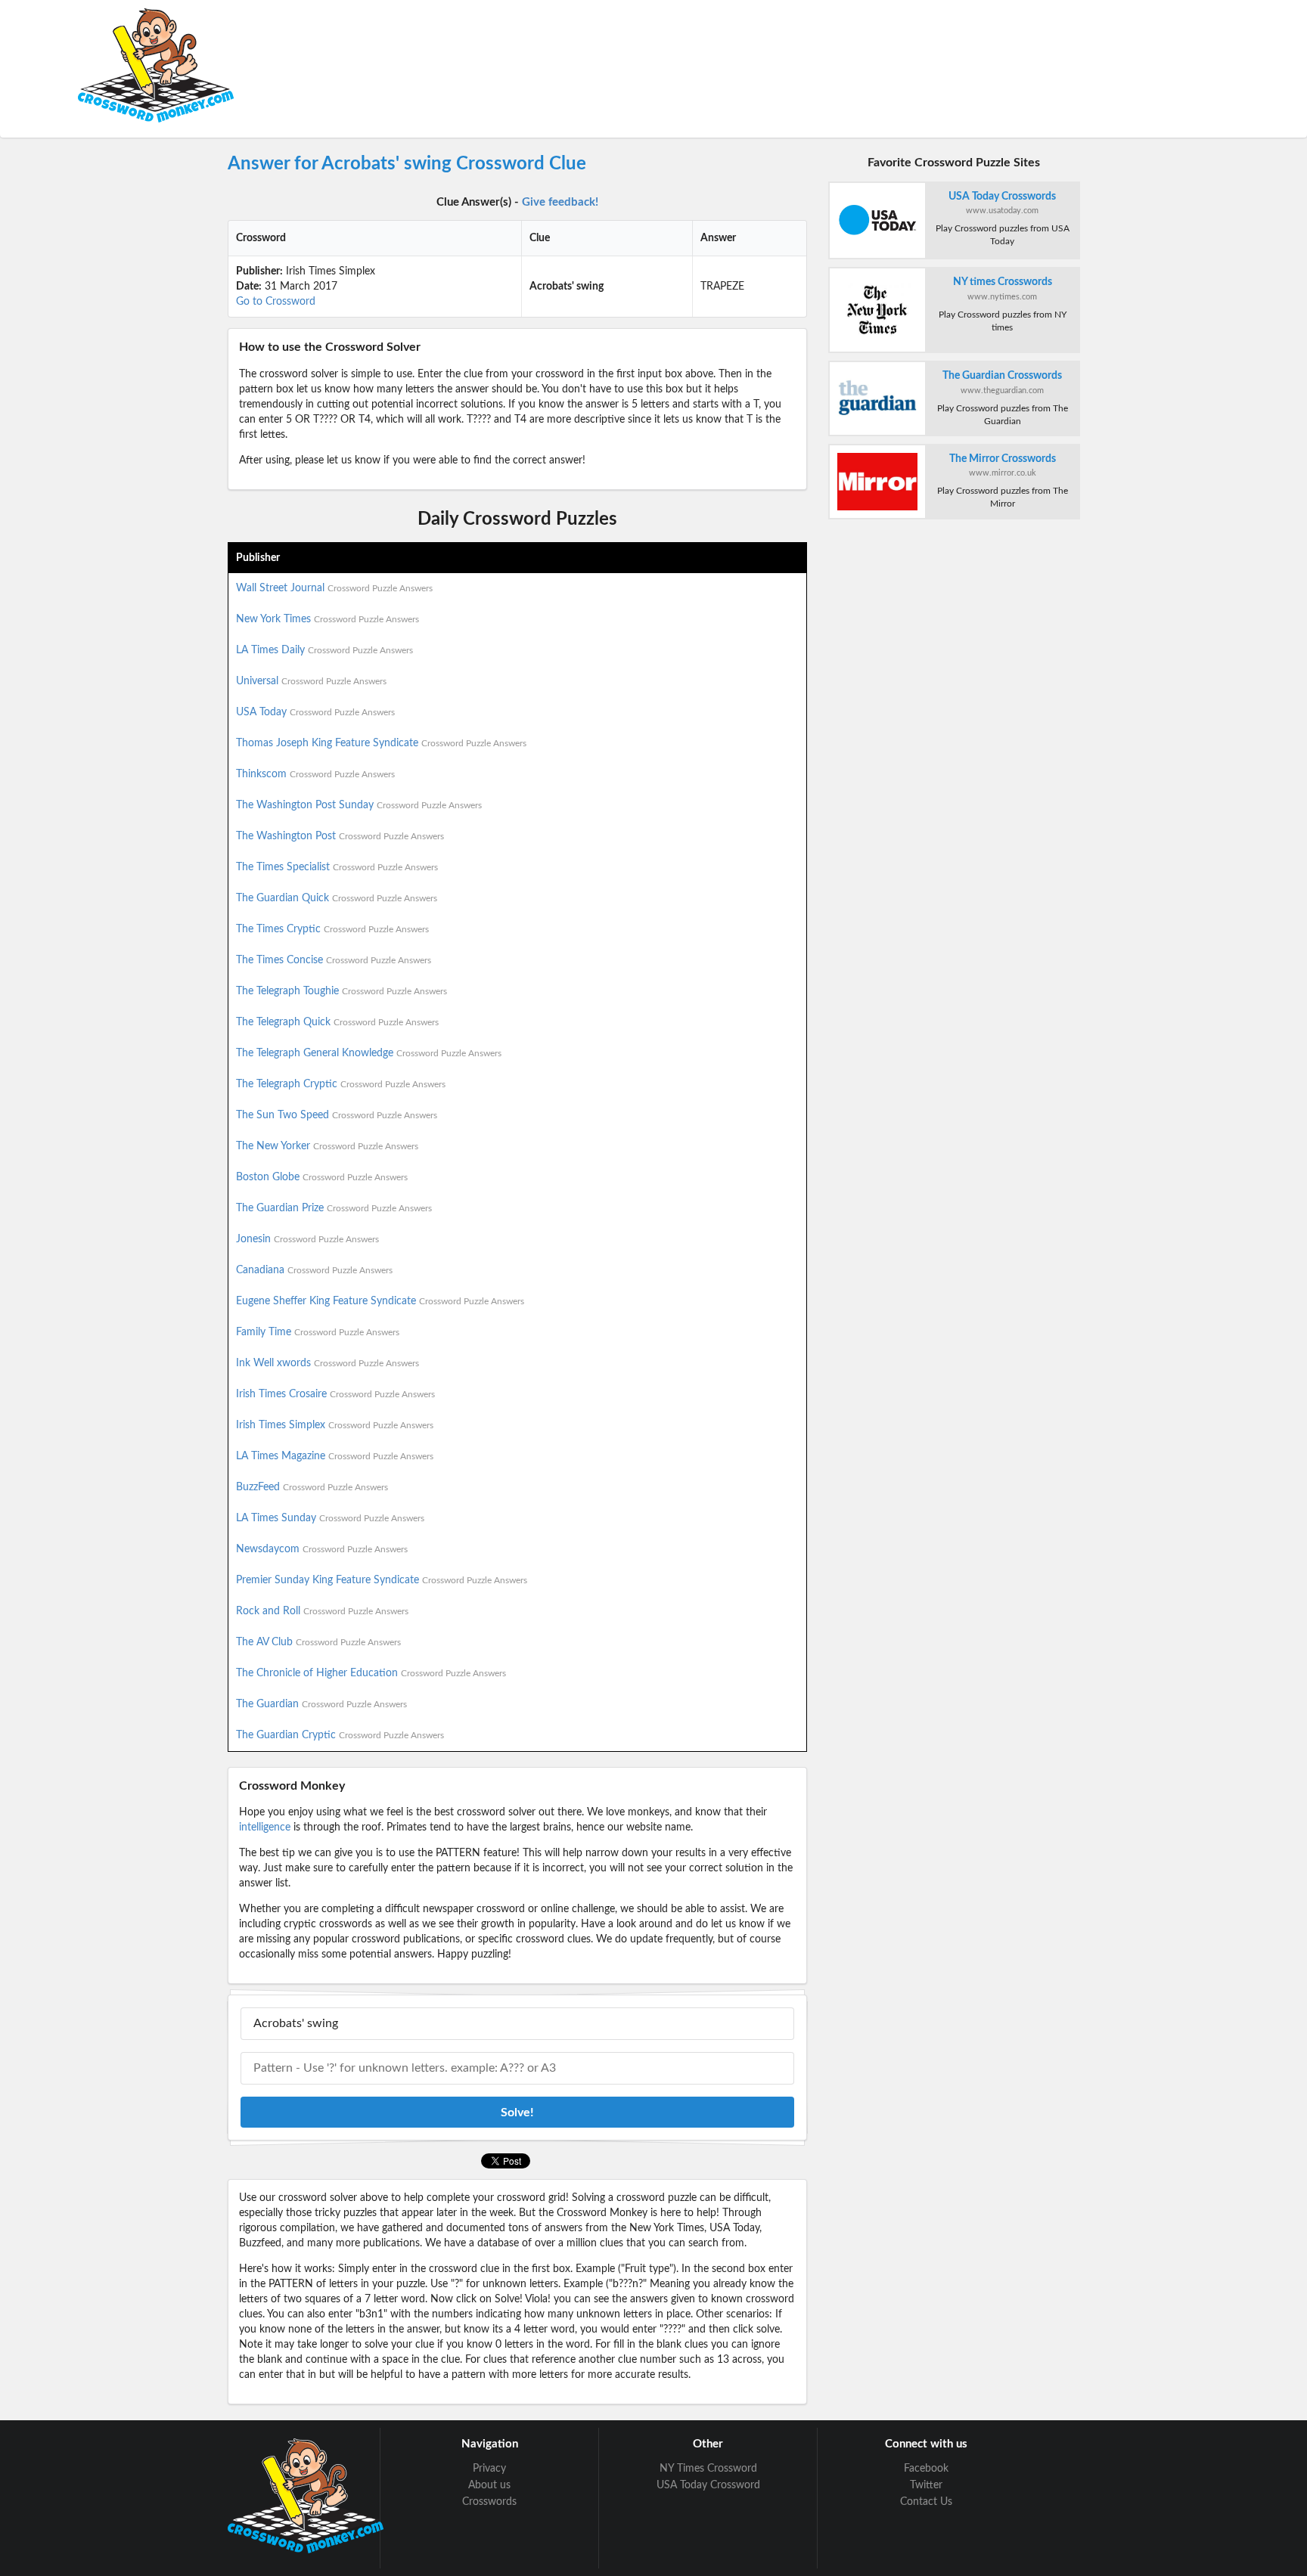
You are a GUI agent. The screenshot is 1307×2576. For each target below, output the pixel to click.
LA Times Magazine (335, 1456)
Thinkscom (315, 774)
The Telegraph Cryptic (341, 1084)
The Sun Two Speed (337, 1115)
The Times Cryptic (332, 929)
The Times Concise (334, 960)
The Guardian (321, 1704)
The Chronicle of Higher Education (371, 1673)
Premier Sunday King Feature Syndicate (382, 1580)
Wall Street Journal (334, 588)
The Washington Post (340, 836)
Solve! (517, 2113)
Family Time (318, 1332)
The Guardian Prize (334, 1208)
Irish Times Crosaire (335, 1394)
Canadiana (314, 1270)
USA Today (315, 712)
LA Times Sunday (330, 1518)
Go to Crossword (276, 302)
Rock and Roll (322, 1611)
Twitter (926, 2485)
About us (489, 2485)
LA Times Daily (324, 650)
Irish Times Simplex (335, 1425)
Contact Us (926, 2502)
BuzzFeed (312, 1487)
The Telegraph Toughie (341, 991)
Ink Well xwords (328, 1363)
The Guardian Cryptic (340, 1735)
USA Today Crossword (708, 2485)
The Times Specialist (337, 867)
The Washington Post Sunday (359, 805)
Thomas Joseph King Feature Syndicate (381, 743)
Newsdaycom (322, 1549)
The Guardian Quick (337, 898)
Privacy (489, 2469)
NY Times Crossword (708, 2469)
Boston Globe (322, 1177)
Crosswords (489, 2502)
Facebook (926, 2469)
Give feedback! (560, 202)
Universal (311, 681)
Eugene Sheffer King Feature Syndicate (380, 1301)
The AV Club (318, 1642)
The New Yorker (327, 1146)
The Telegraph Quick (337, 1022)
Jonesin (307, 1239)
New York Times (328, 619)
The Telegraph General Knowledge (369, 1053)
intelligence (265, 1827)
